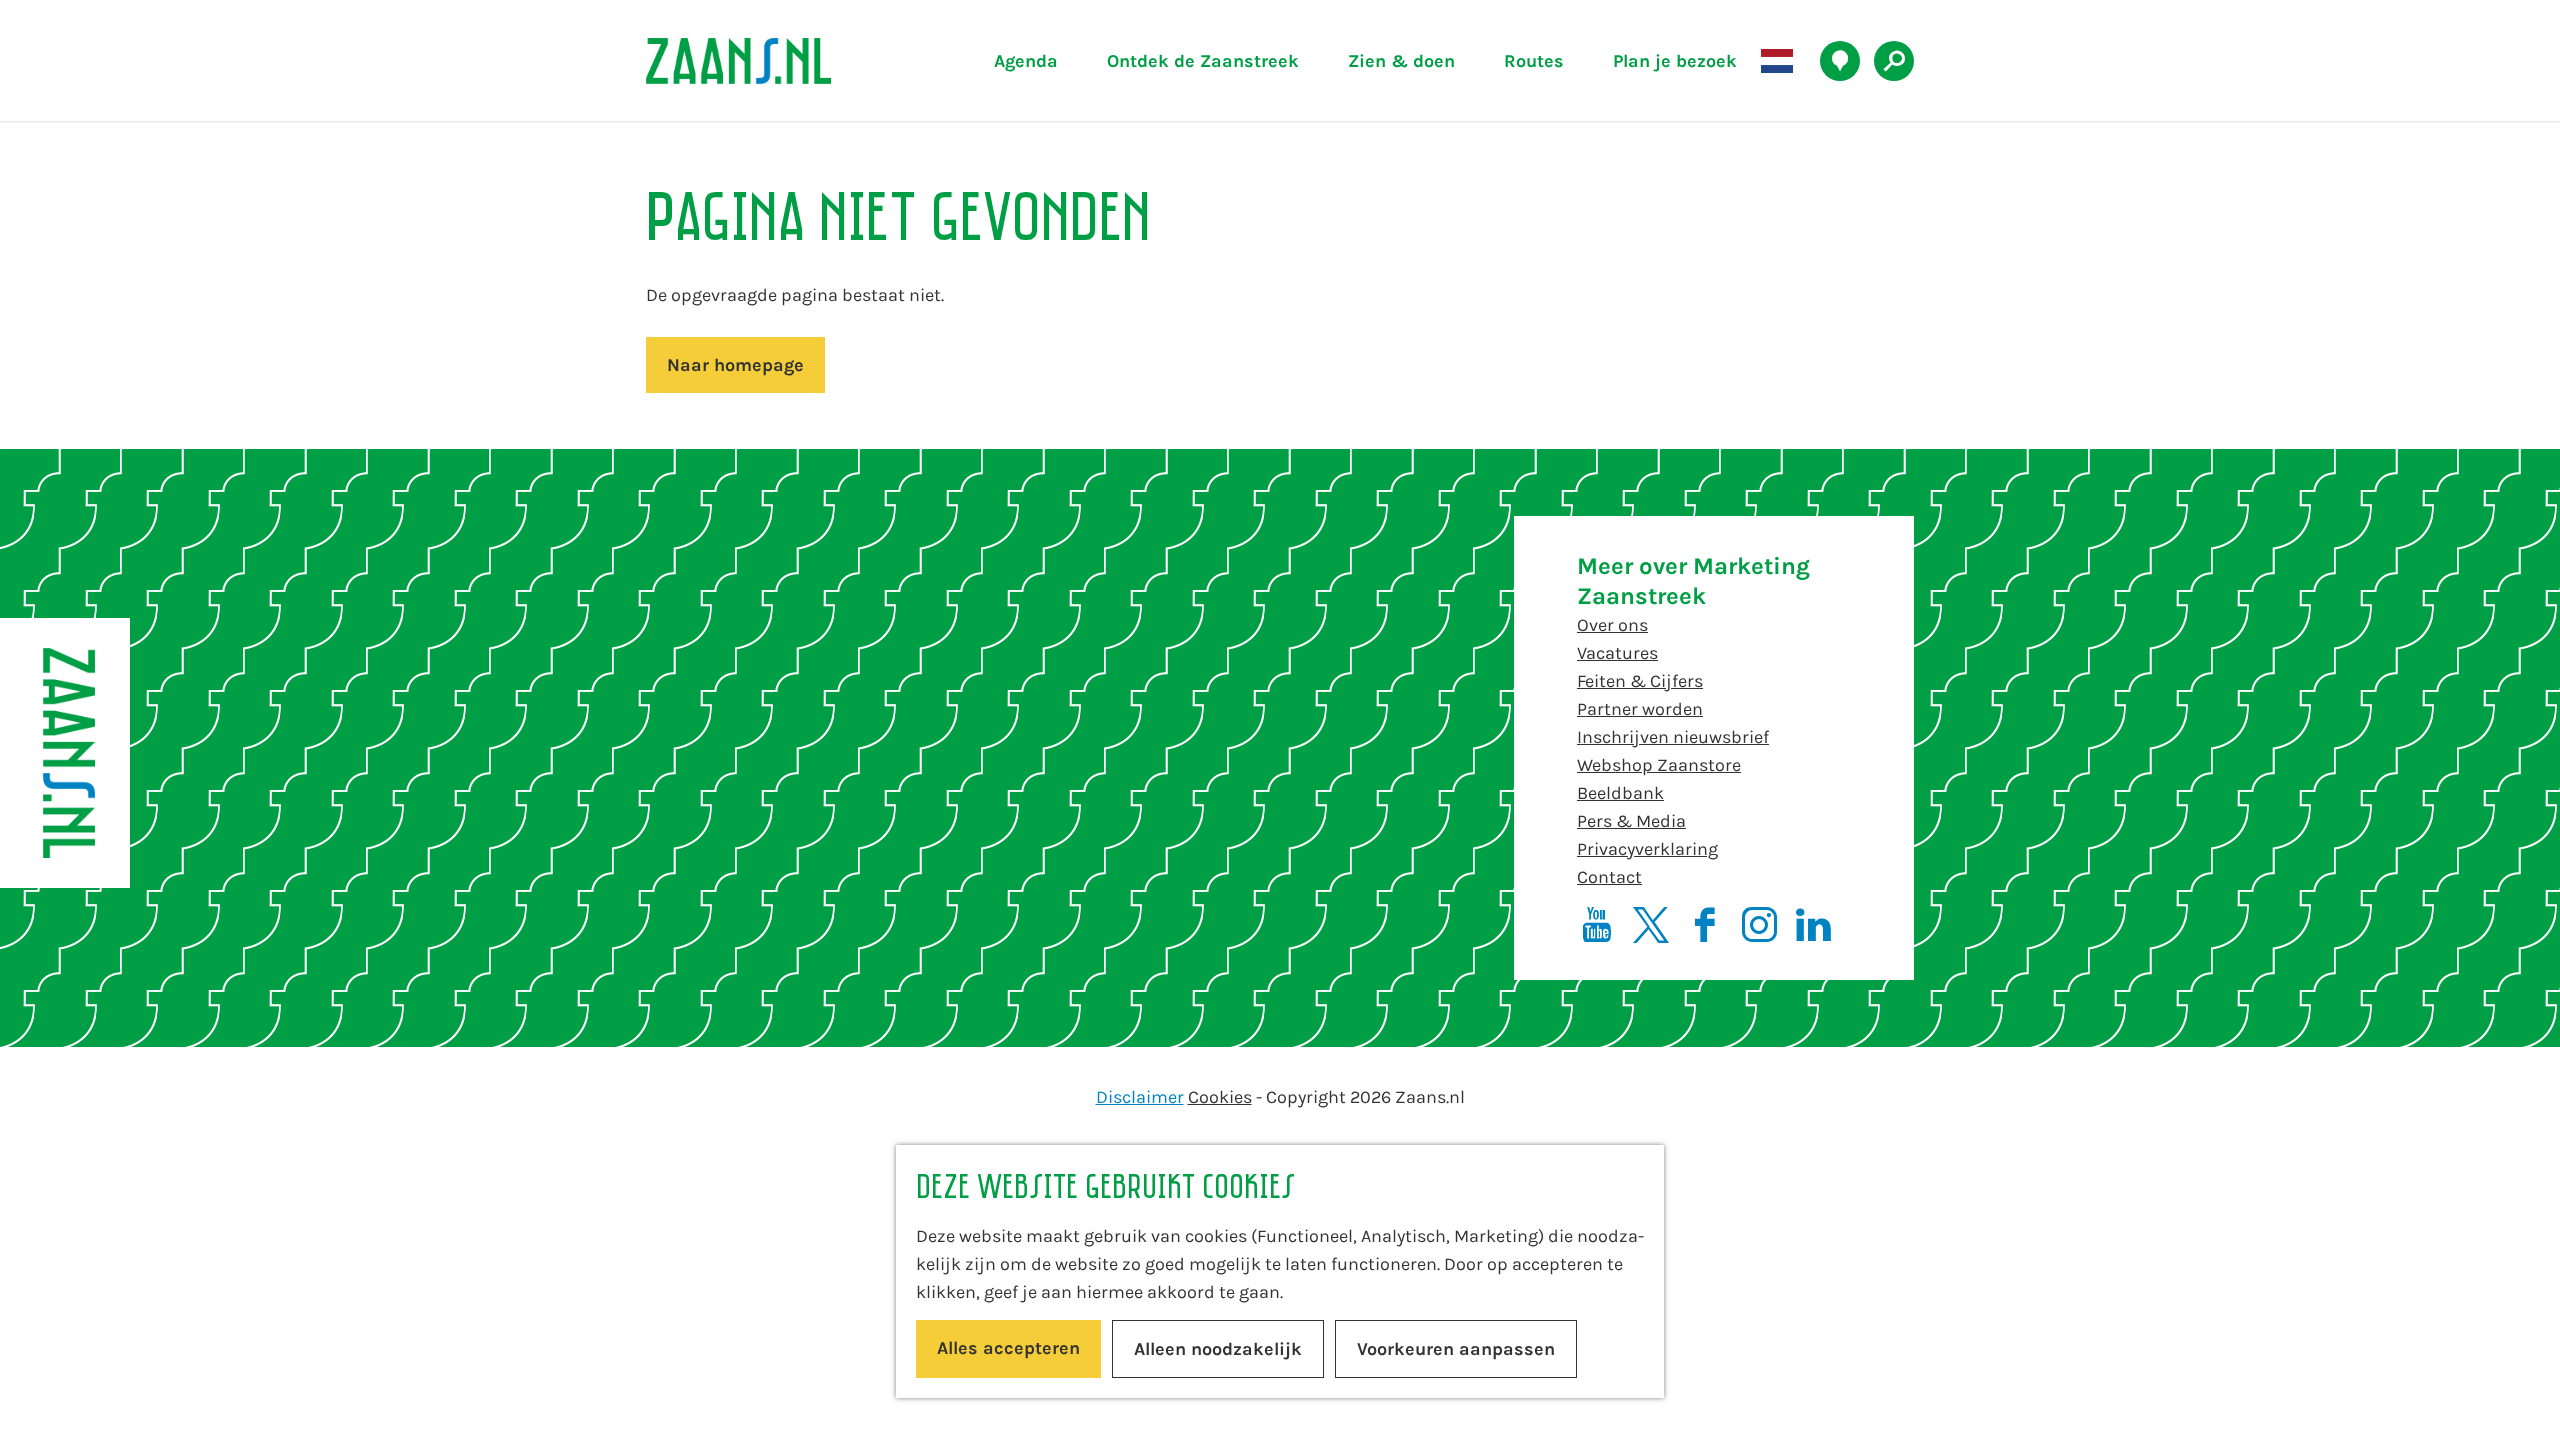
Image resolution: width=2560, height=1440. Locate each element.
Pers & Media (1631, 821)
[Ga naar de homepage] (785, 61)
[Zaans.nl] (65, 753)
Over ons (1612, 625)
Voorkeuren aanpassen (1456, 1349)
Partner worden (1640, 709)
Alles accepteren (1008, 1348)
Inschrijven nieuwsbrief (1673, 737)
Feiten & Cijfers (1640, 681)
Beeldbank (1620, 793)
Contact (1609, 877)
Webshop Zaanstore (1659, 765)
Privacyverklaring (1647, 849)
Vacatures (1617, 653)
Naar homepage (735, 365)
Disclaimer (1140, 1097)
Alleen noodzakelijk (1218, 1349)
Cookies (1220, 1097)
